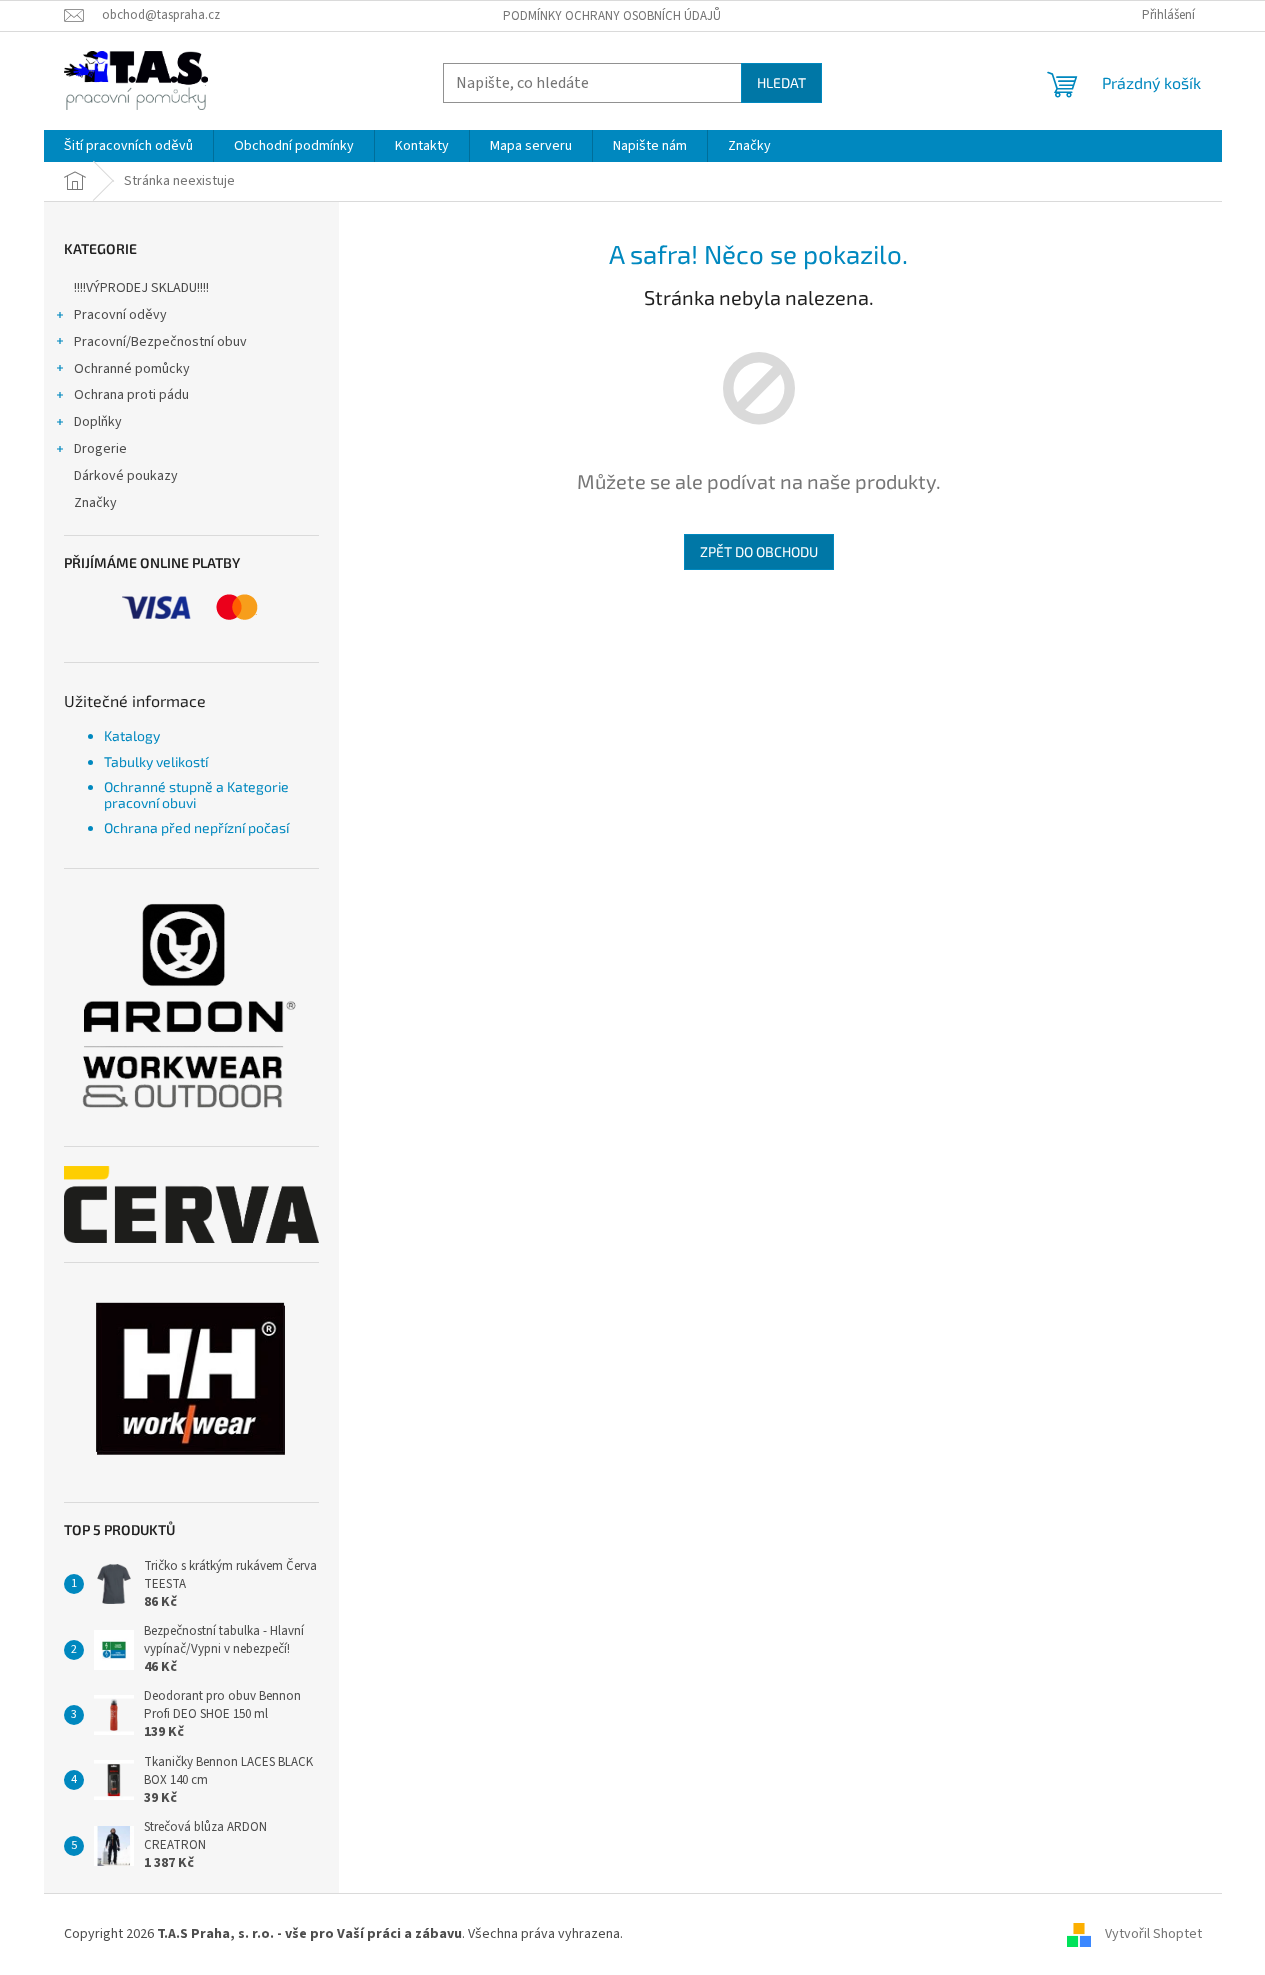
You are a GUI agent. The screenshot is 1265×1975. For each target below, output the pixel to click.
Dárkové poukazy (126, 476)
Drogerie (100, 449)
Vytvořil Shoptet (1153, 1934)
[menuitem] (128, 146)
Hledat (781, 82)
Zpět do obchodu (759, 551)
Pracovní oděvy (120, 315)
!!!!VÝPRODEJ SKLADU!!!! (141, 288)
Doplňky (98, 422)
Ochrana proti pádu (131, 395)
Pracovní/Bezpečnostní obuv (160, 342)
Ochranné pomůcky (132, 369)
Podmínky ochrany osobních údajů (612, 16)
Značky (95, 503)
